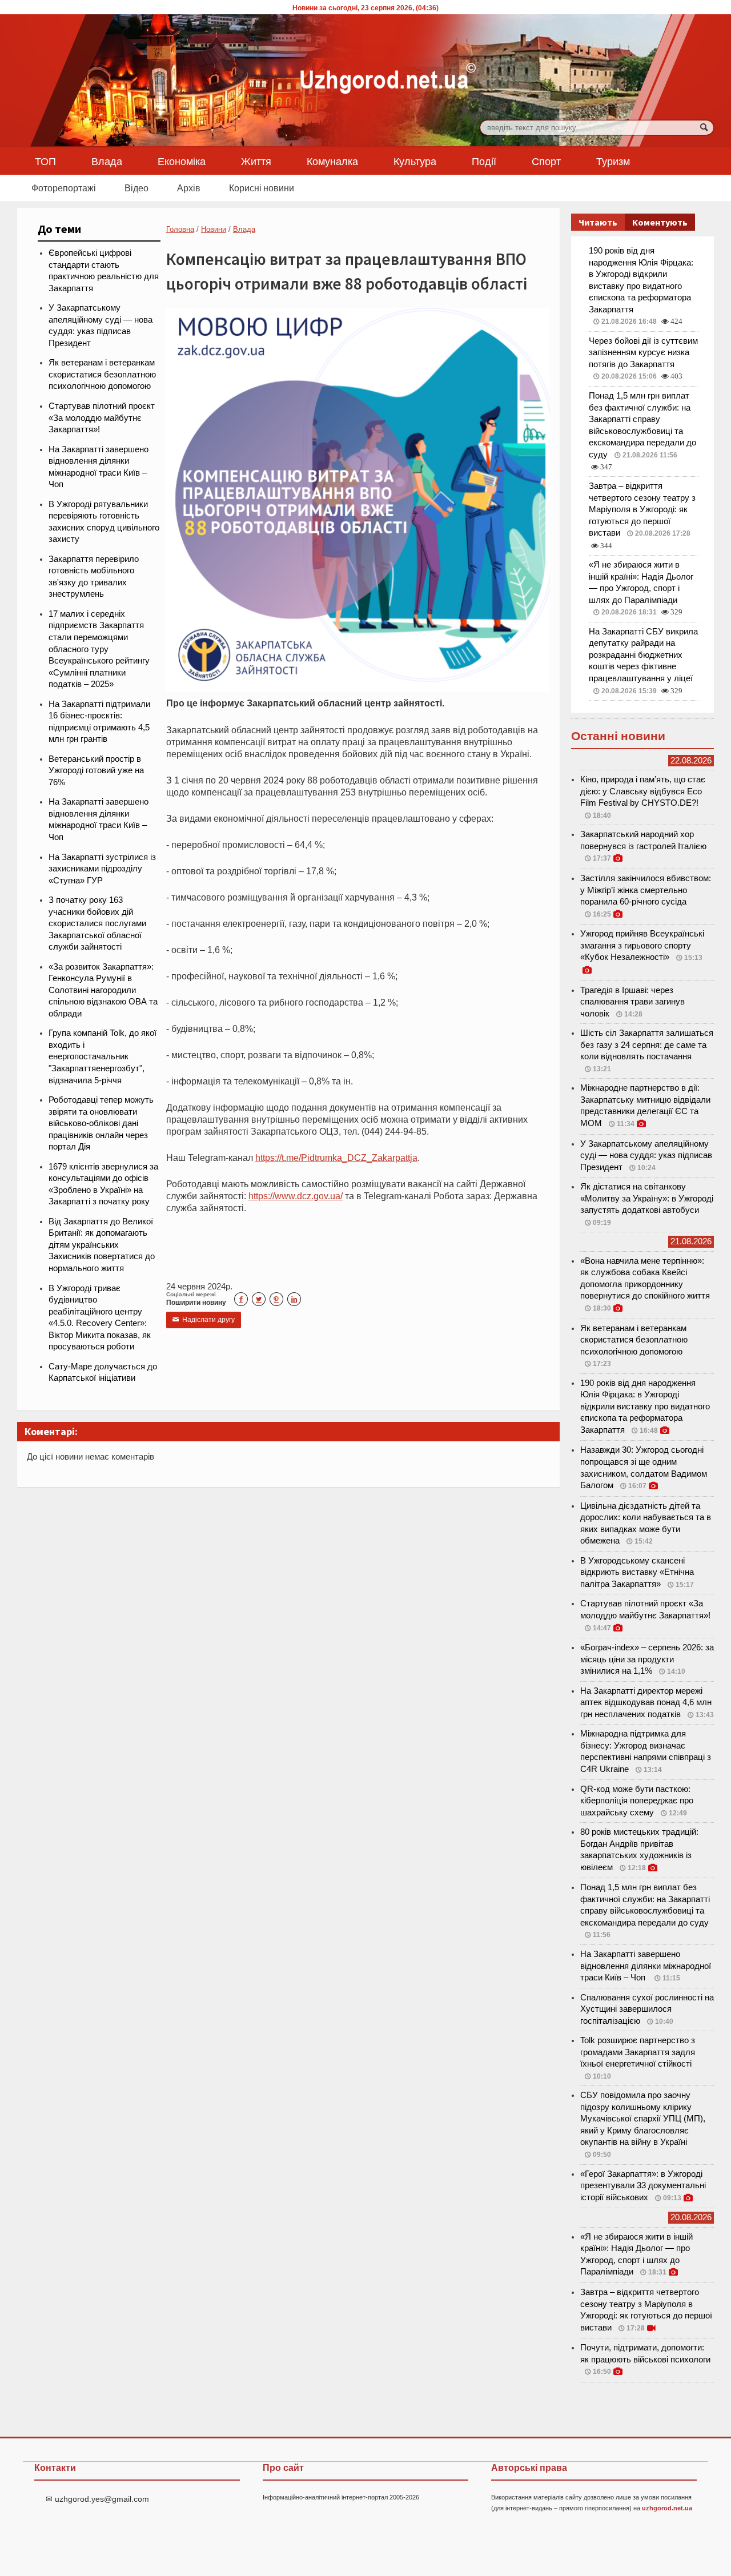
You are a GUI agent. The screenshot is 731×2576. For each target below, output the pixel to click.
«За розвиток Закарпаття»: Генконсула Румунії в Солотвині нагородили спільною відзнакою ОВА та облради (103, 990)
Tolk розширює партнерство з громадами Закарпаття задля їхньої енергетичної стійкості (638, 2052)
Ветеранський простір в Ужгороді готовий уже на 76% (96, 771)
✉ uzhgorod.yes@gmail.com (97, 2499)
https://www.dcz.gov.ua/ (296, 1196)
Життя (256, 161)
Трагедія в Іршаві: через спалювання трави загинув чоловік (632, 1002)
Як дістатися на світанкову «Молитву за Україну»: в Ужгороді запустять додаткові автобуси (647, 1198)
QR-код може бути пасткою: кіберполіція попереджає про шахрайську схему (637, 1801)
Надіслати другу (204, 1320)
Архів (189, 188)
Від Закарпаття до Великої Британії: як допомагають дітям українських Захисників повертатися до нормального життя (102, 1245)
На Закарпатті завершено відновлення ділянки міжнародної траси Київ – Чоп (646, 1966)
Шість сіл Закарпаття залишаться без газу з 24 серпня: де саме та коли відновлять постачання (647, 1045)
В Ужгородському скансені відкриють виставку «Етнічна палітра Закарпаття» (637, 1572)
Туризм (613, 161)
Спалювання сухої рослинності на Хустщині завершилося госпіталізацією (647, 2009)
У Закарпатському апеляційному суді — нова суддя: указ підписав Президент (646, 1156)
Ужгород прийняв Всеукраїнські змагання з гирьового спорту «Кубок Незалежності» (642, 945)
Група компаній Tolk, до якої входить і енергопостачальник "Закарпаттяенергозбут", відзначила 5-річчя (103, 1056)
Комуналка (332, 161)
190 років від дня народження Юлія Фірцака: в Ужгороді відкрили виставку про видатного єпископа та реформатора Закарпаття (645, 1406)
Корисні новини (262, 188)
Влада (107, 161)
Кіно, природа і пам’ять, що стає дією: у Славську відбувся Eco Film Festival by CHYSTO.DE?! (643, 791)
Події (484, 161)
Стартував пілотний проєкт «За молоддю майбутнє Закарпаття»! (102, 418)
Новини (214, 229)
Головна (180, 229)
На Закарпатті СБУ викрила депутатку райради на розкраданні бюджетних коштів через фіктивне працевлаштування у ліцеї (643, 655)
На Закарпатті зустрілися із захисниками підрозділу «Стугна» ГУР (102, 869)
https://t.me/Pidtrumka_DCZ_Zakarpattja (336, 1158)
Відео (136, 188)
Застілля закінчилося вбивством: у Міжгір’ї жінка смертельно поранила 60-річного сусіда (646, 890)
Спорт (546, 161)
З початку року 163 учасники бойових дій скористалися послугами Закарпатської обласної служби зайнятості (97, 923)
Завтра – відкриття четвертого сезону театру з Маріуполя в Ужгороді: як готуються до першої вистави (642, 509)
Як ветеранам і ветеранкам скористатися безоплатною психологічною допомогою (102, 374)
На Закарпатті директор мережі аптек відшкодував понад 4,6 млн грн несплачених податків (646, 1703)
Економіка (182, 161)
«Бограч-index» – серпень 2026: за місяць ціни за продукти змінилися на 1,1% (647, 1659)
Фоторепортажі (64, 188)
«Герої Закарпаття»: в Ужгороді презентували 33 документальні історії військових (643, 2186)
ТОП (45, 161)
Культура (415, 161)
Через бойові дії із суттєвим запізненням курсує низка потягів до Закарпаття (643, 353)
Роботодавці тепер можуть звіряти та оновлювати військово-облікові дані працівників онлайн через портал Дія (101, 1123)
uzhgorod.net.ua (667, 2508)
